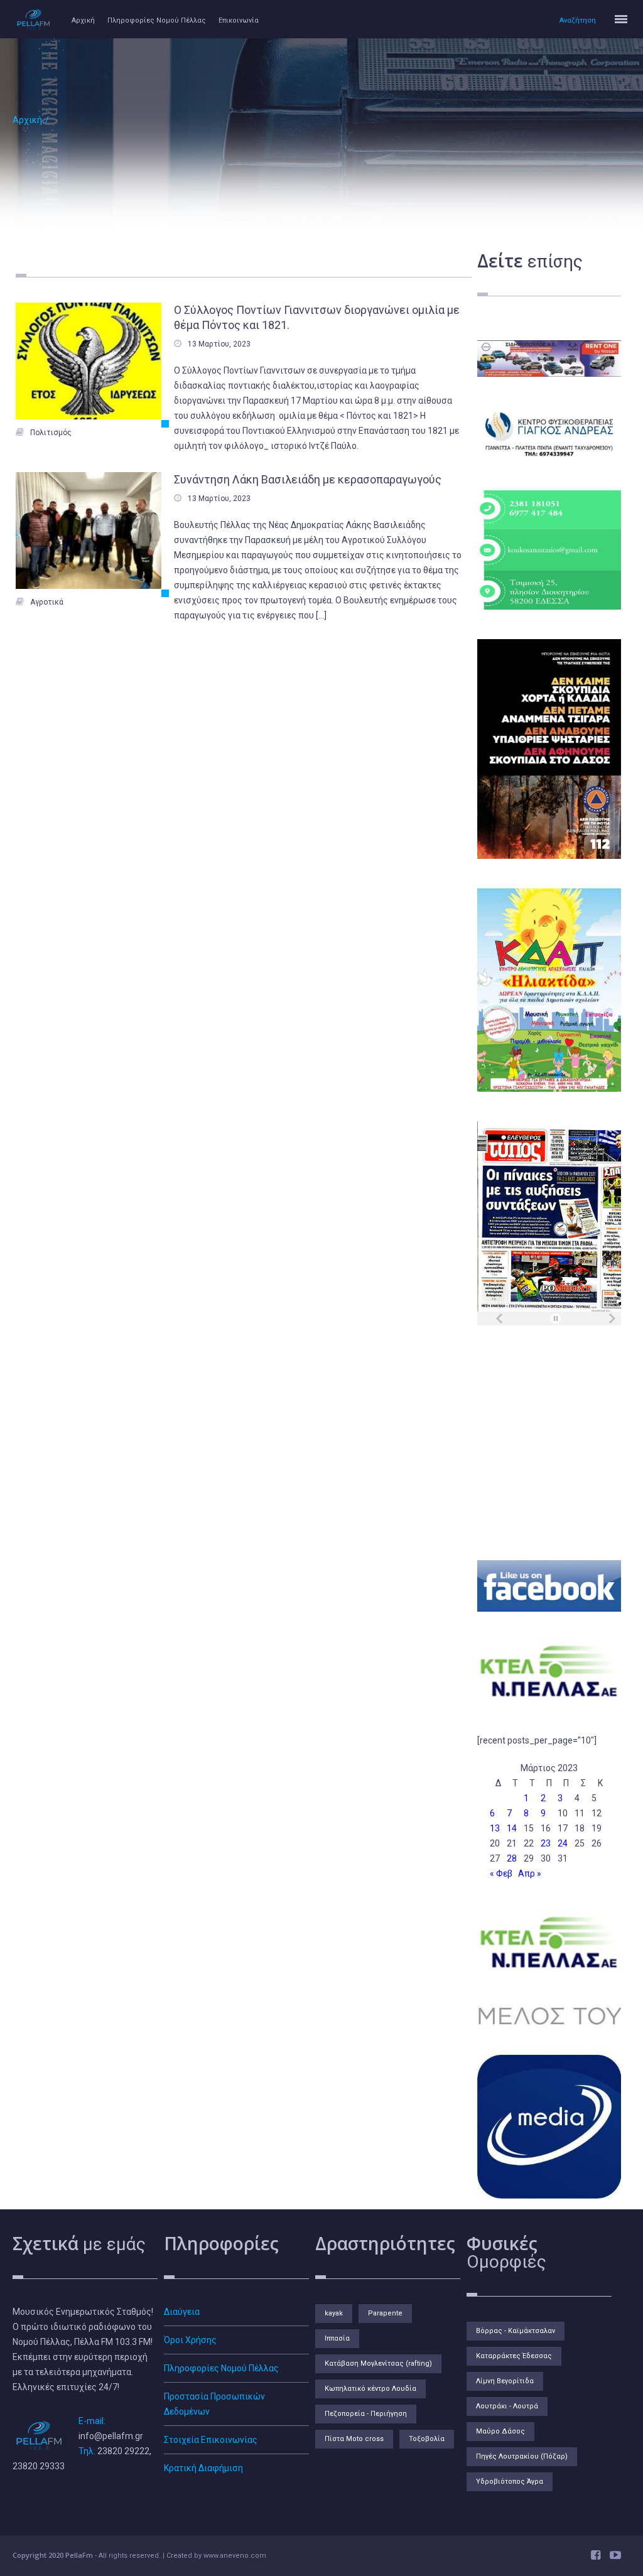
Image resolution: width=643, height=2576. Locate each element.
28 (512, 1858)
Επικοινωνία (239, 20)
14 (512, 1828)
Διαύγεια (182, 2312)
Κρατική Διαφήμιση (203, 2468)
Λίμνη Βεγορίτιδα (505, 2381)
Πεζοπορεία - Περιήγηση (366, 2414)
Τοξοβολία (427, 2439)
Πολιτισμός (51, 433)
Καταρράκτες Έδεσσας (514, 2356)
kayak (334, 2313)
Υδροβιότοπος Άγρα (510, 2482)
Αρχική (83, 20)
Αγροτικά (47, 602)
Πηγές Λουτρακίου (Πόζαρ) (522, 2456)
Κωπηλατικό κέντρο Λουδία (370, 2389)
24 (563, 1843)
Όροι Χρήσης (190, 2340)
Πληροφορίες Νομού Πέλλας (157, 20)
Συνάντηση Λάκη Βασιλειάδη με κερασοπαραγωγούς (308, 479)
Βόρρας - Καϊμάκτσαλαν (516, 2331)
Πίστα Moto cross (354, 2439)
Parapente (385, 2313)
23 (546, 1843)
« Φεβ (501, 1873)
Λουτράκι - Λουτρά (507, 2406)
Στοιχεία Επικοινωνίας (211, 2440)
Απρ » (530, 1873)
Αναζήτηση (578, 20)
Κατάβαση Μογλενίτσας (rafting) (378, 2363)
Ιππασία (337, 2338)
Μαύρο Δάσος (500, 2431)
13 (495, 1828)
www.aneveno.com (235, 2556)
